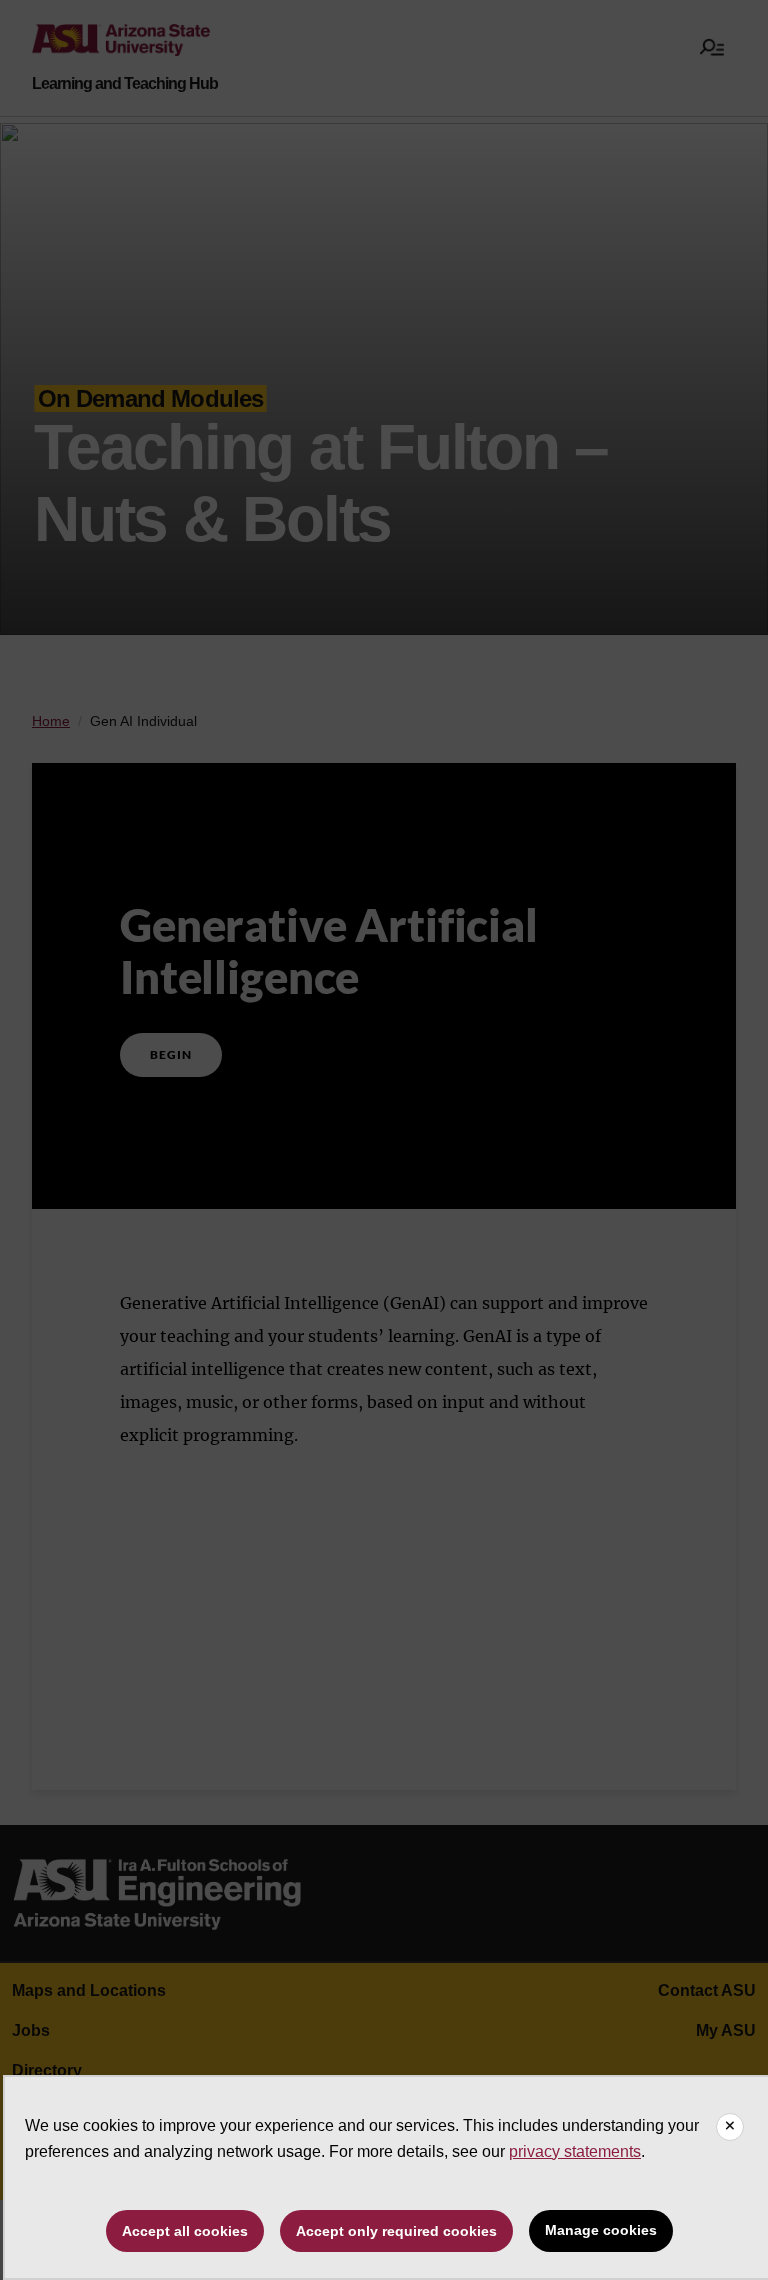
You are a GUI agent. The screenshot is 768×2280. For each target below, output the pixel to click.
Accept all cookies (185, 2231)
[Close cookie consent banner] (730, 2127)
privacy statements (575, 2151)
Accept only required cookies (396, 2231)
